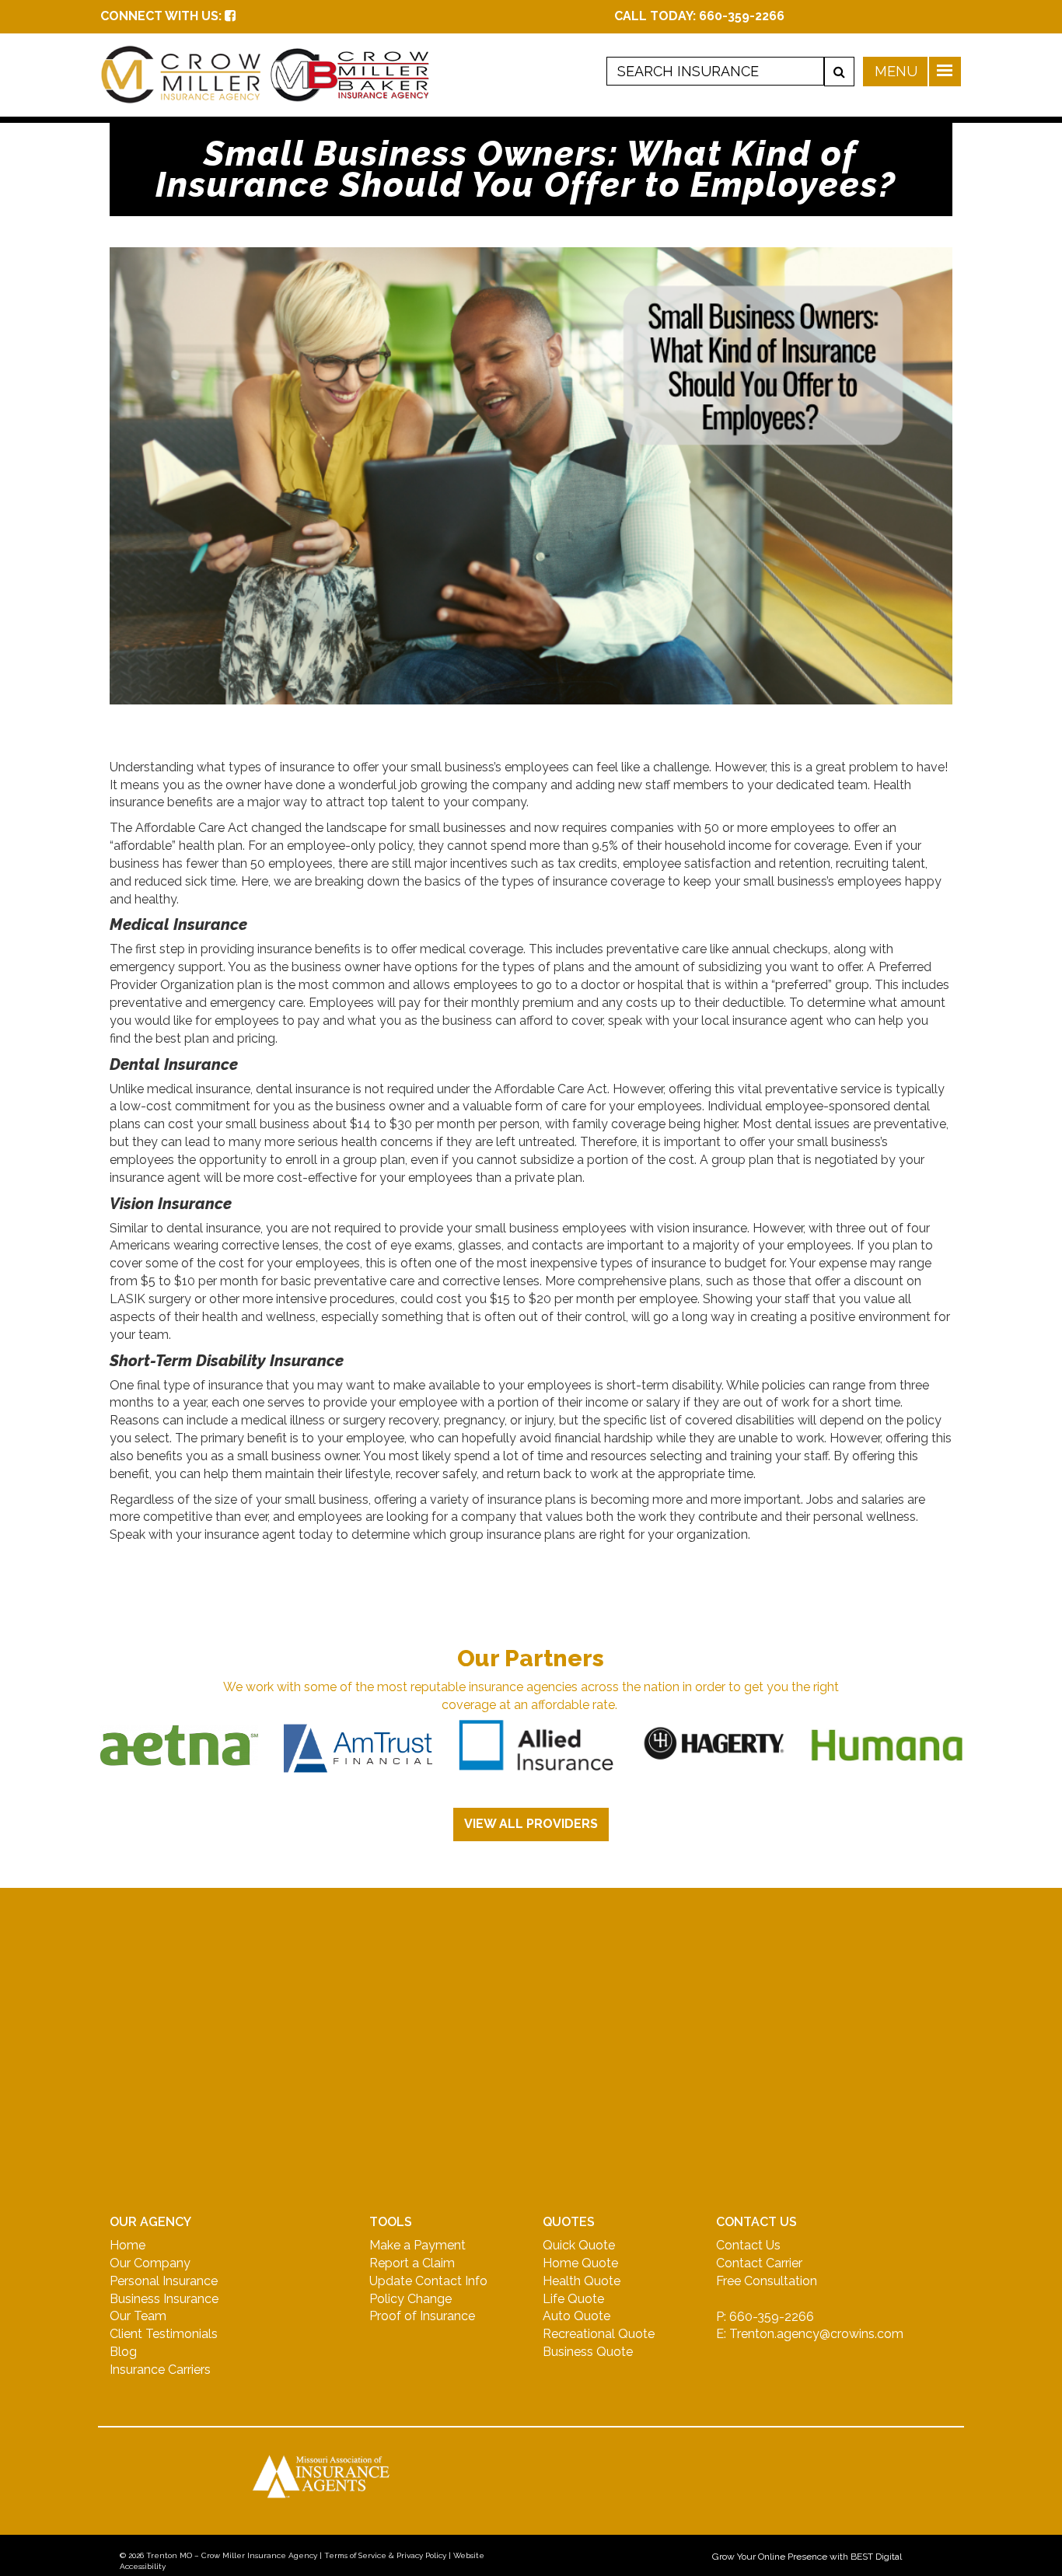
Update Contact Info (428, 2281)
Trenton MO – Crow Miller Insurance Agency (232, 2555)
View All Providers (531, 1824)
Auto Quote (576, 2316)
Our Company (150, 2263)
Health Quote (582, 2281)
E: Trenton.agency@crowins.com (810, 2334)
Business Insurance (164, 2299)
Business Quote (588, 2352)
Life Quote (573, 2299)
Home (128, 2245)
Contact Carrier (759, 2263)
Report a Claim (412, 2263)
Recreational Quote (599, 2334)
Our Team (138, 2316)
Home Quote (580, 2263)
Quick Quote (579, 2245)
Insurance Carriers (160, 2370)
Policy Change (410, 2299)
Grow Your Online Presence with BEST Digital (807, 2557)
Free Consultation (767, 2281)
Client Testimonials (164, 2334)
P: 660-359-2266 (765, 2317)
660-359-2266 (742, 16)
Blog (123, 2352)
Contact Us (748, 2245)
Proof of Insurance (422, 2316)
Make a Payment (417, 2245)
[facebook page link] (230, 16)
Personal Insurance (164, 2281)
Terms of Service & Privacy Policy (385, 2555)
